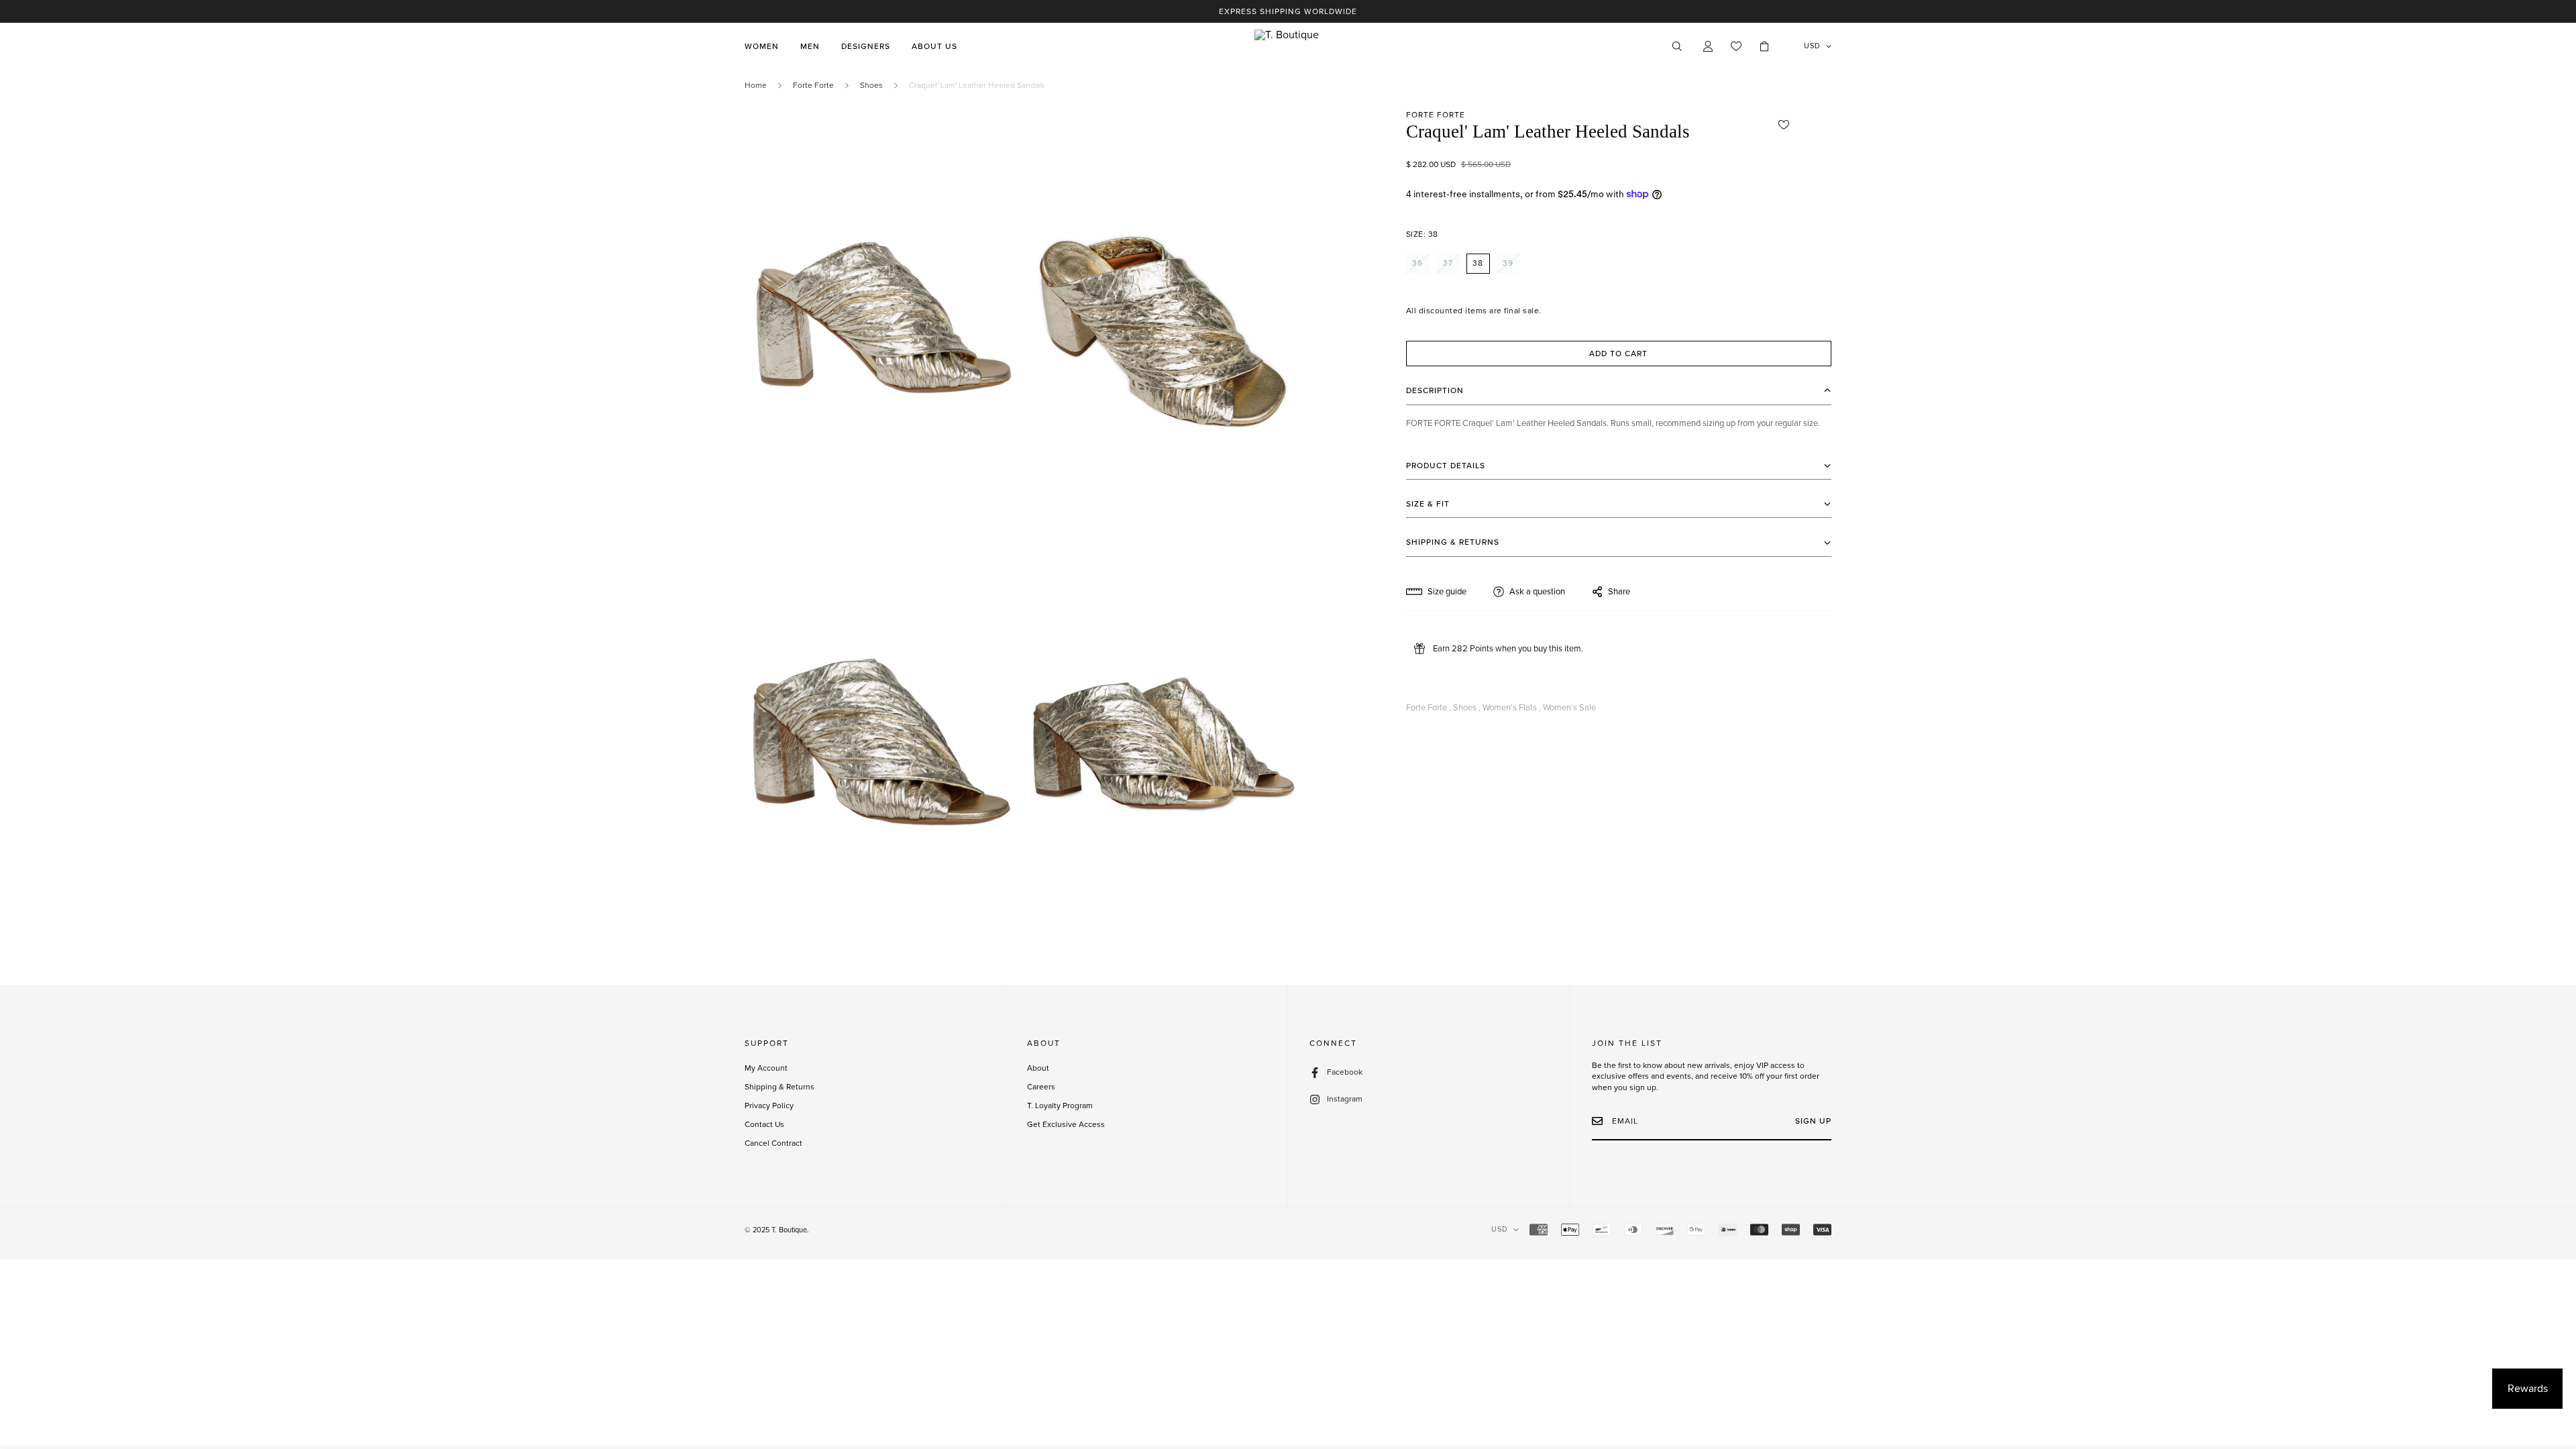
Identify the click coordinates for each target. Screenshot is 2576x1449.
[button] (1764, 46)
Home (756, 85)
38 (1478, 263)
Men (810, 46)
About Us (934, 46)
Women (762, 46)
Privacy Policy (769, 1106)
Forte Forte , (1429, 708)
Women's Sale (1569, 708)
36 (1417, 263)
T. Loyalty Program (1060, 1106)
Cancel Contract (773, 1143)
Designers (866, 46)
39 (1508, 263)
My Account (766, 1068)
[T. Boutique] (1288, 46)
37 (1448, 263)
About (1038, 1068)
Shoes (871, 85)
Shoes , (1467, 708)
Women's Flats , (1512, 708)
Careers (1041, 1087)
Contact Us (764, 1124)
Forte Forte (813, 85)
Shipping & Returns (780, 1087)
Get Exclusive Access (1066, 1124)
